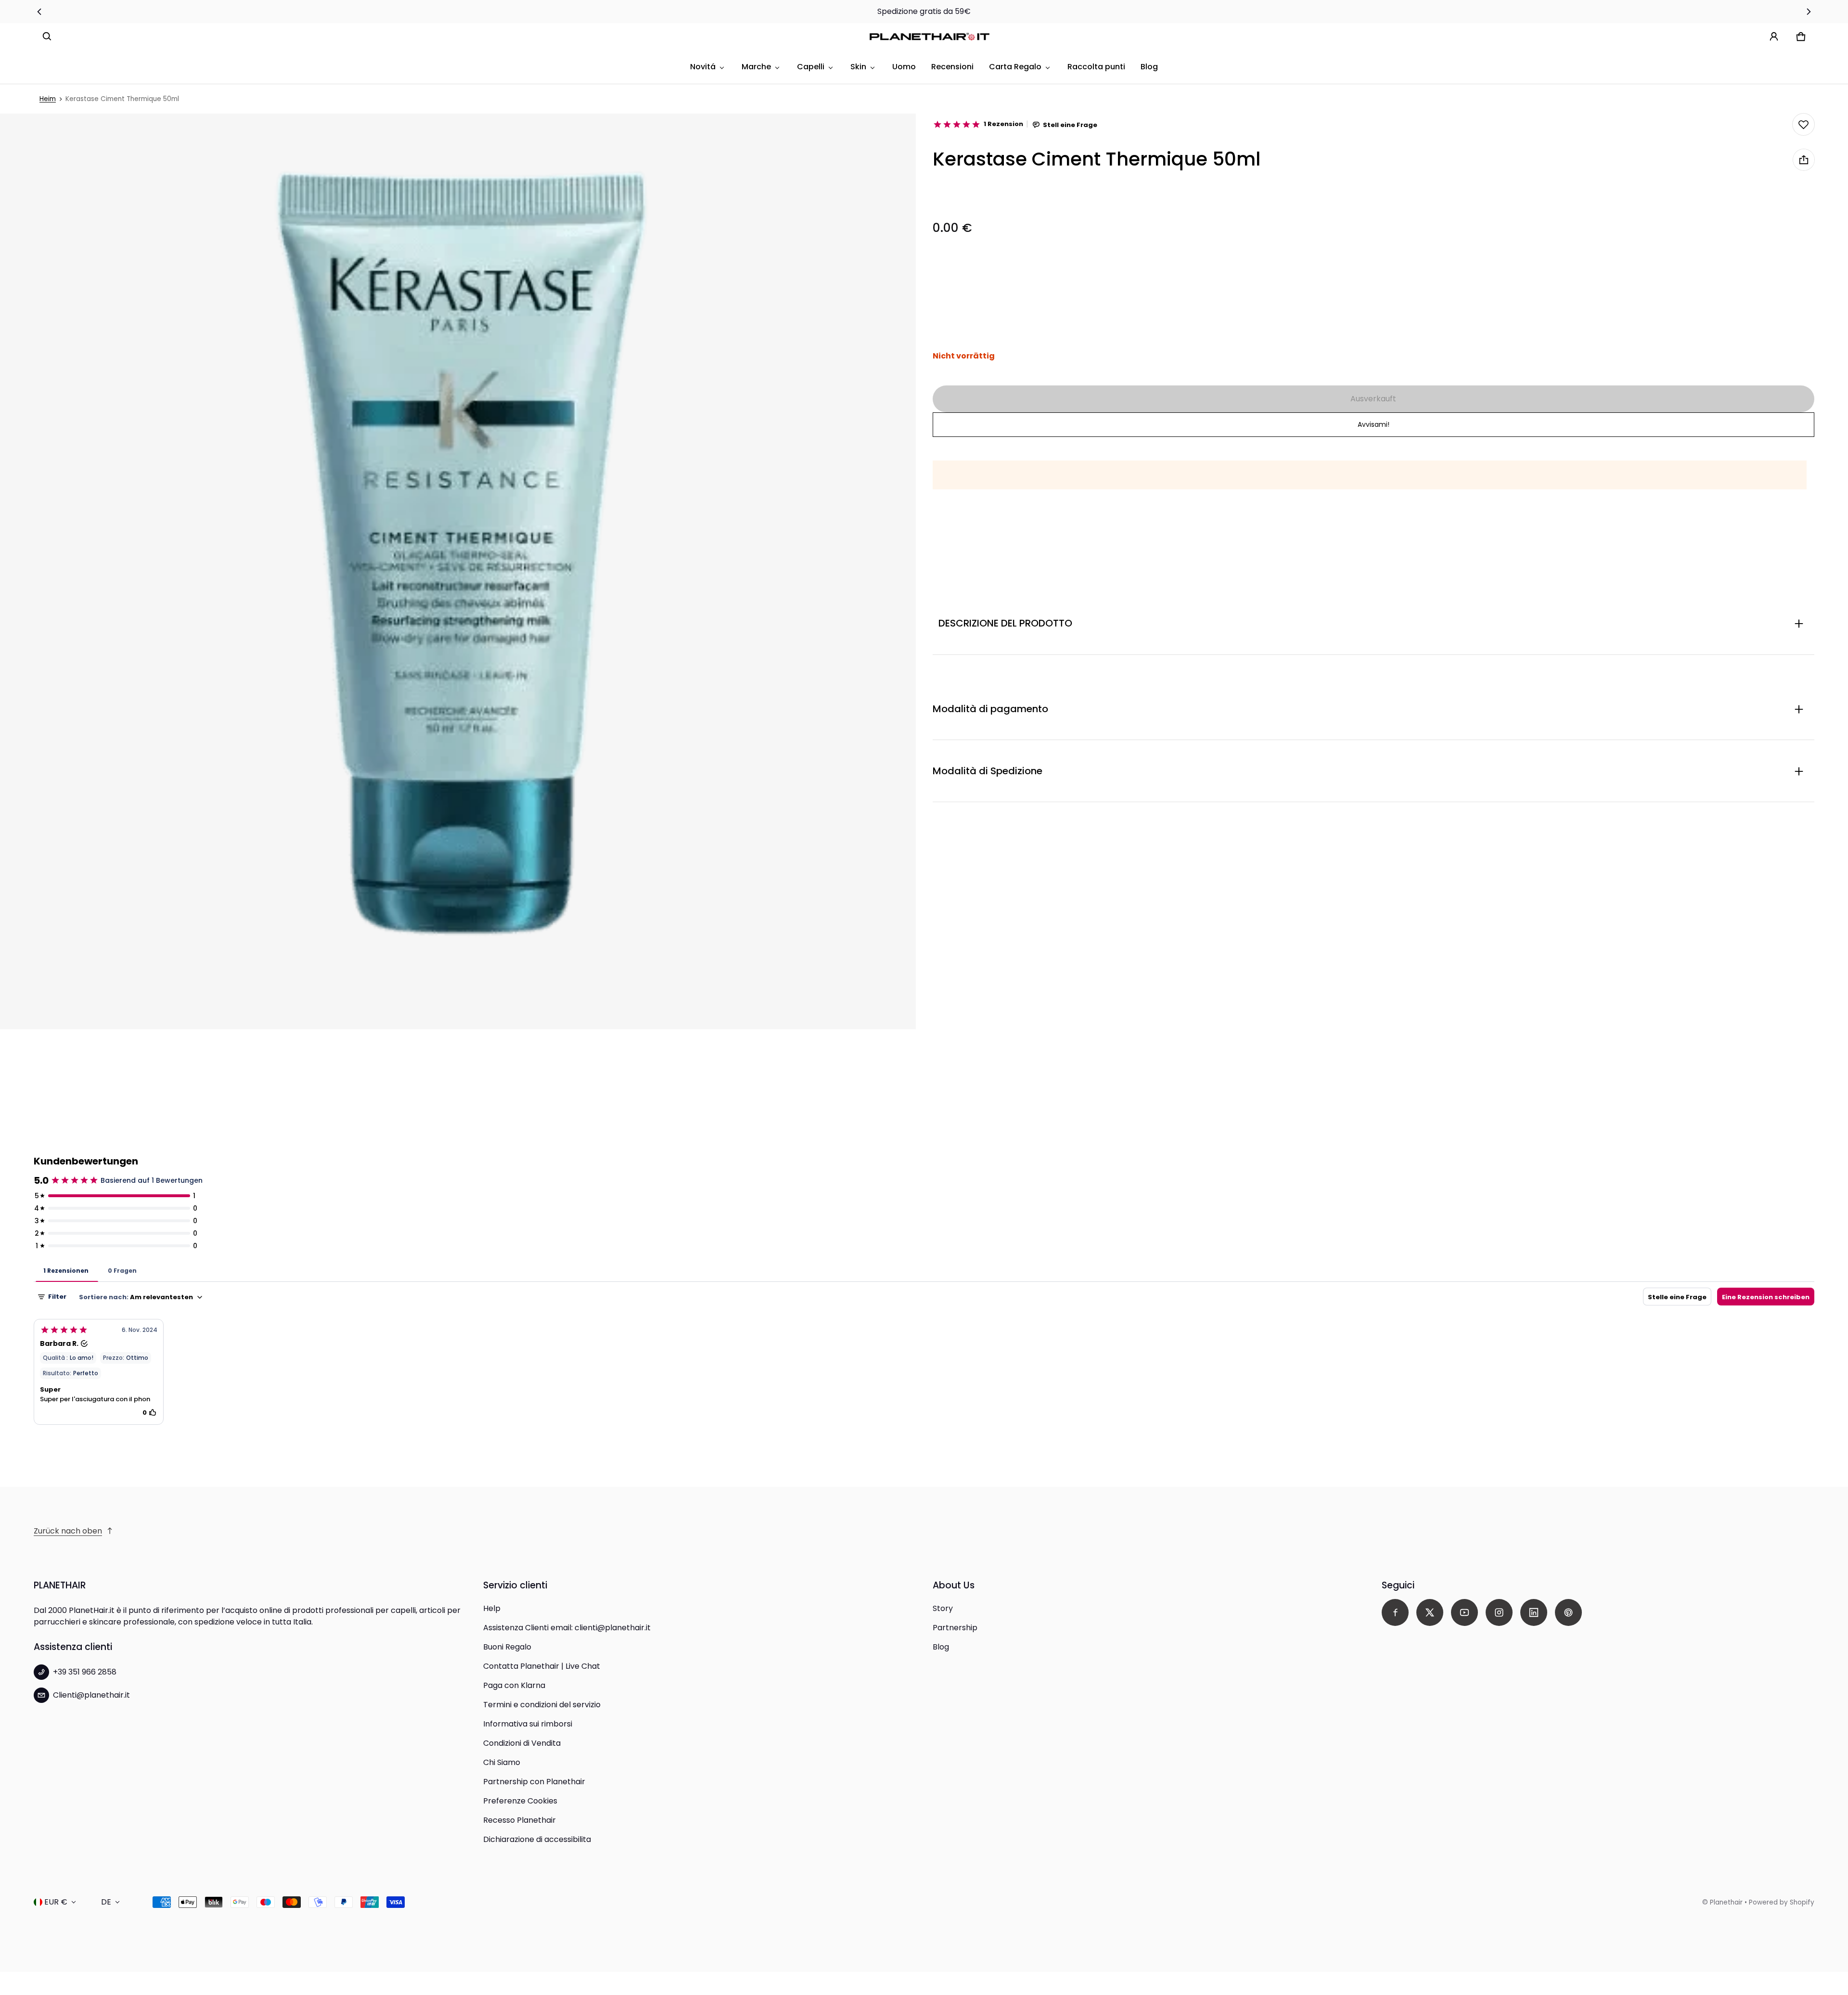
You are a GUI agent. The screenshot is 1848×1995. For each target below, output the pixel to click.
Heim (48, 99)
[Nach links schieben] (39, 12)
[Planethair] (932, 37)
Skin (858, 67)
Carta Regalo (1015, 67)
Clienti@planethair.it (91, 1695)
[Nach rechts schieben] (1809, 12)
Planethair (1726, 1902)
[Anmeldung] (1774, 37)
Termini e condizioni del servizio (542, 1705)
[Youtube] (1464, 1612)
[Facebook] (1395, 1612)
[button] (47, 37)
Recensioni (952, 67)
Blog (1149, 67)
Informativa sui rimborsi (528, 1724)
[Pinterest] (1568, 1612)
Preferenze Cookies (520, 1801)
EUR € (56, 1902)
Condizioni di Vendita (522, 1743)
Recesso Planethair (520, 1820)
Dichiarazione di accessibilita (537, 1839)
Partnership (955, 1628)
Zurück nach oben (68, 1531)
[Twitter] (1430, 1612)
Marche (756, 67)
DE (106, 1902)
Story (943, 1608)
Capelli (811, 67)
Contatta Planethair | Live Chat (542, 1666)
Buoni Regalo (507, 1647)
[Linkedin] (1534, 1612)
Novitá (703, 67)
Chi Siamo (502, 1762)
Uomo (904, 67)
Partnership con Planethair (534, 1782)
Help (492, 1608)
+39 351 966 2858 (85, 1672)
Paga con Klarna (514, 1685)
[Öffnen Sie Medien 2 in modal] (458, 571)
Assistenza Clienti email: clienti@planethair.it (567, 1628)
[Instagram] (1499, 1612)
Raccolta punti (1096, 67)
